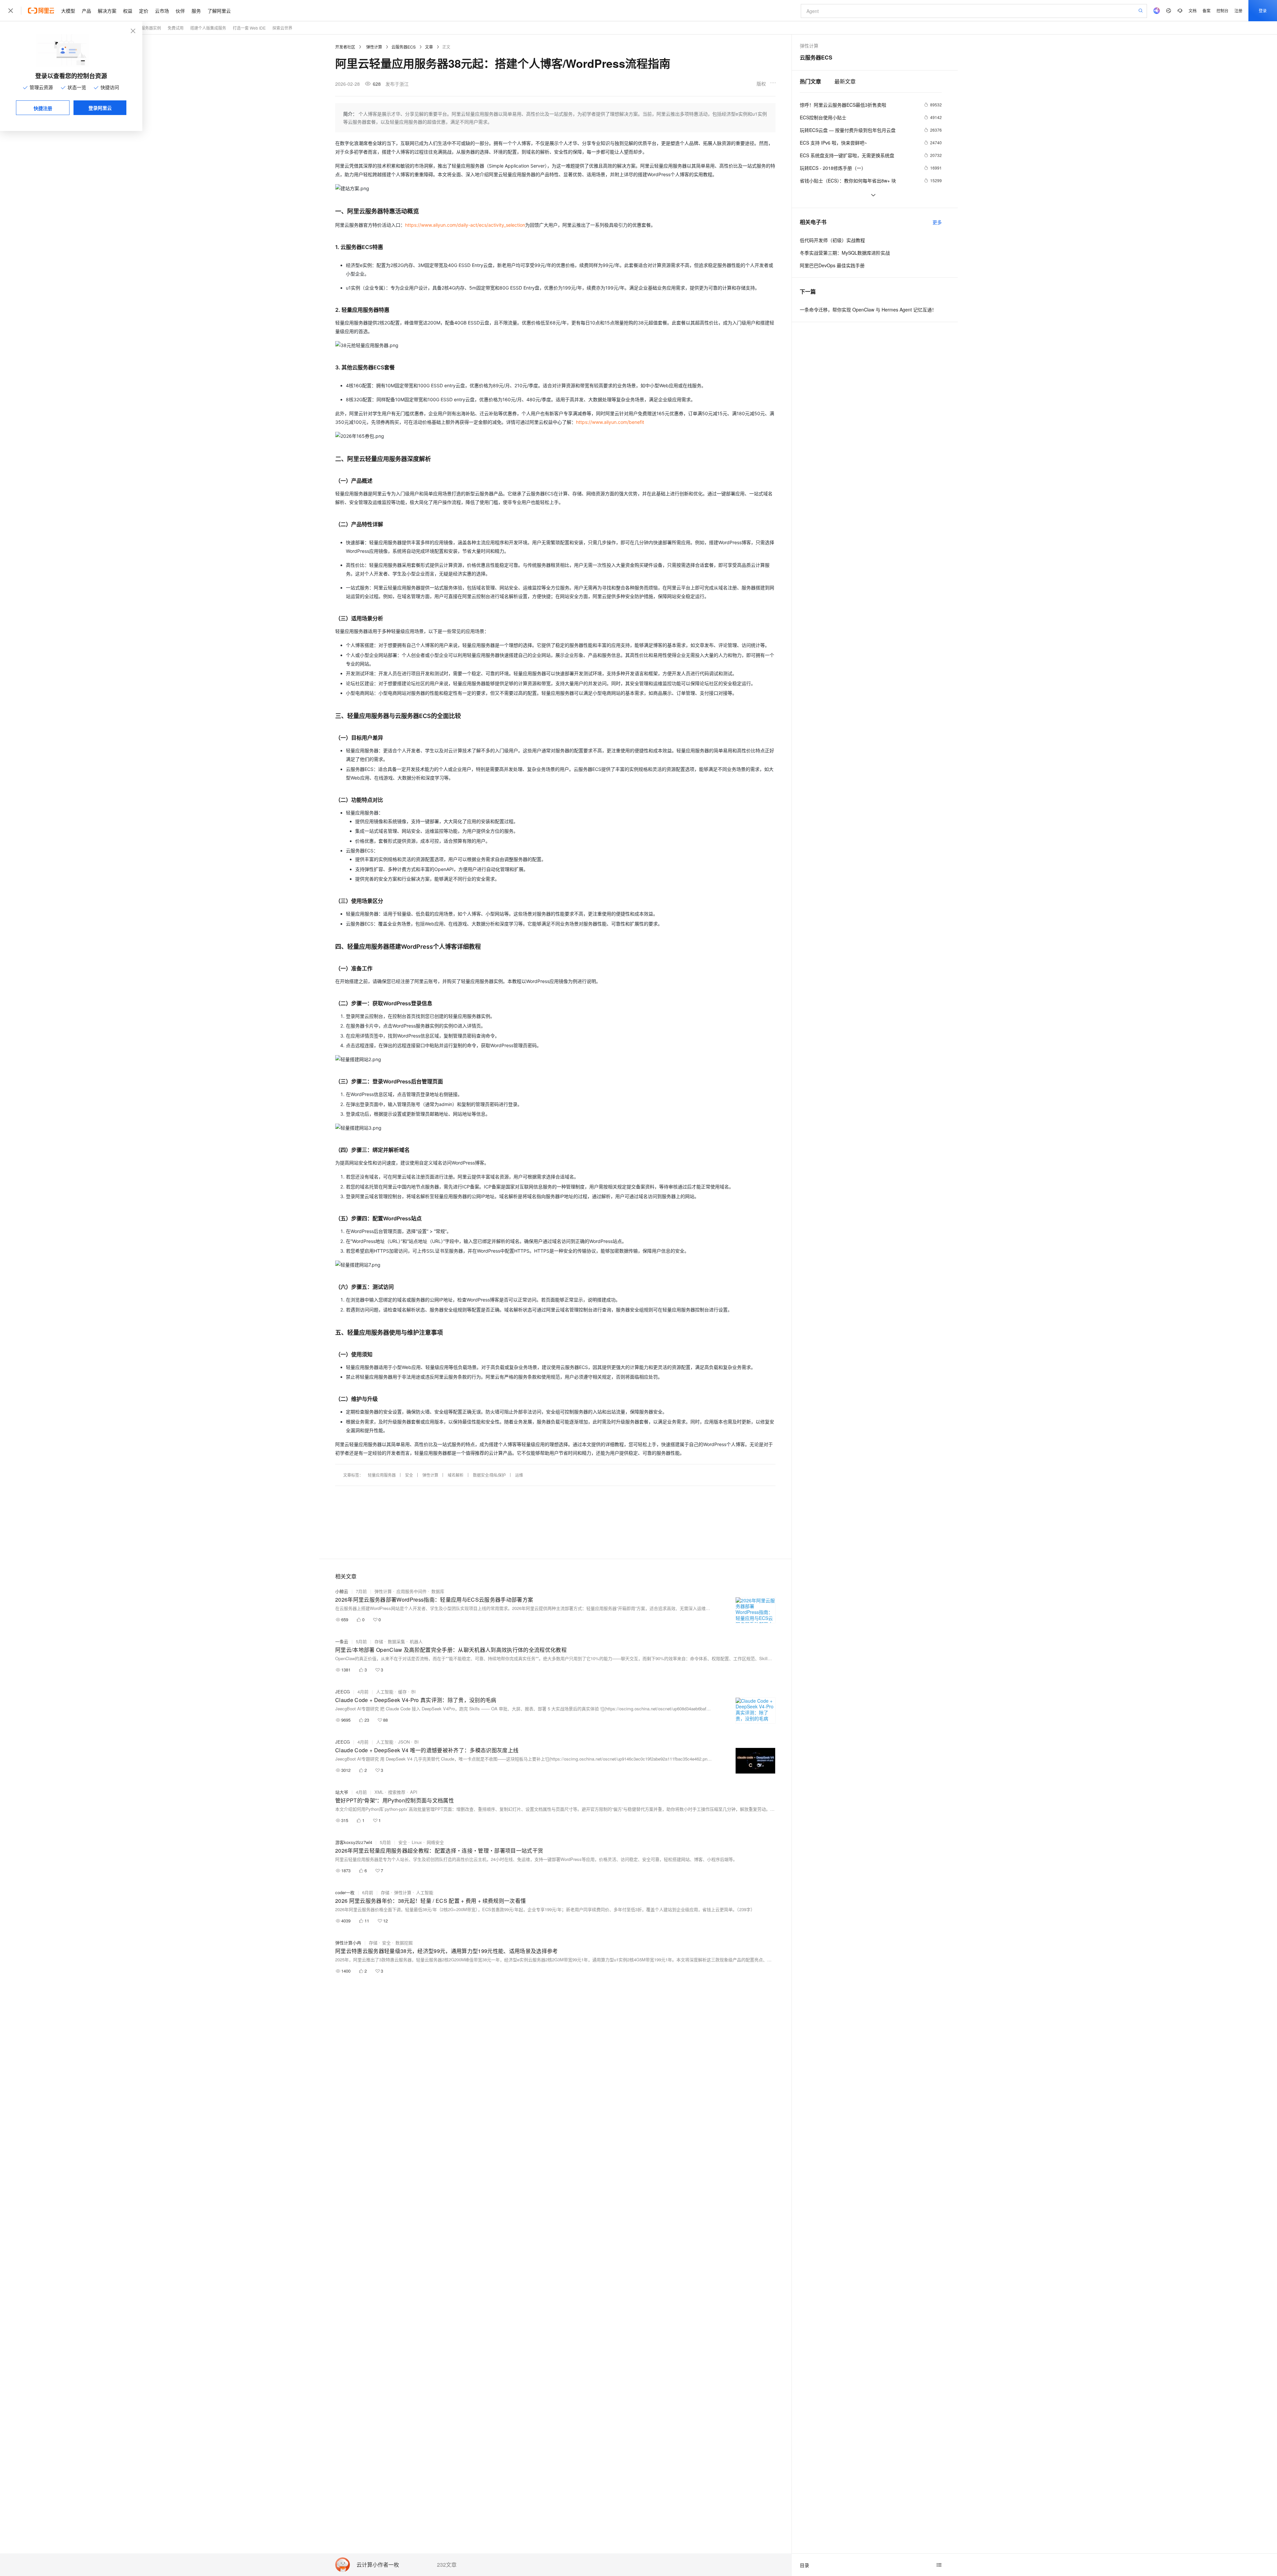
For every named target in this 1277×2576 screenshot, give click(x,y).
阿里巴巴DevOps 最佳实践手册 (832, 265)
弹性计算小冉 (348, 1943)
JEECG (343, 1692)
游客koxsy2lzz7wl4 (354, 1842)
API (414, 1792)
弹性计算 (374, 47)
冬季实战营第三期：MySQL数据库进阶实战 (845, 253)
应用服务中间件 (412, 1591)
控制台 (1222, 10)
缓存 (402, 1692)
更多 (937, 222)
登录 (1263, 10)
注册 (1238, 10)
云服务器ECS (404, 47)
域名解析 (456, 1475)
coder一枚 (345, 1892)
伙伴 (180, 11)
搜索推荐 (397, 1792)
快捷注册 (43, 108)
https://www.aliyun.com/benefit (610, 422)
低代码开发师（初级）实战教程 (832, 240)
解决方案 (107, 11)
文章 (429, 47)
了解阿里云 (219, 11)
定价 (144, 11)
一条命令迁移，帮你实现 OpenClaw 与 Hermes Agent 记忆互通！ (868, 309)
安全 (409, 1475)
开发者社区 (345, 47)
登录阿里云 (100, 108)
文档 (1193, 10)
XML (379, 1792)
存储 (379, 1641)
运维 (519, 1475)
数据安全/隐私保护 (489, 1475)
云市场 (162, 11)
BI (414, 1692)
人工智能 (385, 1692)
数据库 (438, 1591)
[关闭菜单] (11, 11)
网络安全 (435, 1842)
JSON (404, 1742)
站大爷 (342, 1792)
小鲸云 (342, 1591)
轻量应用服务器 (382, 1475)
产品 (86, 11)
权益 (128, 11)
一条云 (342, 1641)
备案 (1206, 10)
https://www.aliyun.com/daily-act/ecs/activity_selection (465, 225)
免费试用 (176, 28)
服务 (196, 11)
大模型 (68, 11)
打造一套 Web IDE (249, 28)
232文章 (447, 2565)
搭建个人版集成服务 (208, 28)
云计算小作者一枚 (378, 2565)
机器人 (416, 1641)
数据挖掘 (404, 1943)
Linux (417, 1842)
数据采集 (396, 1641)
